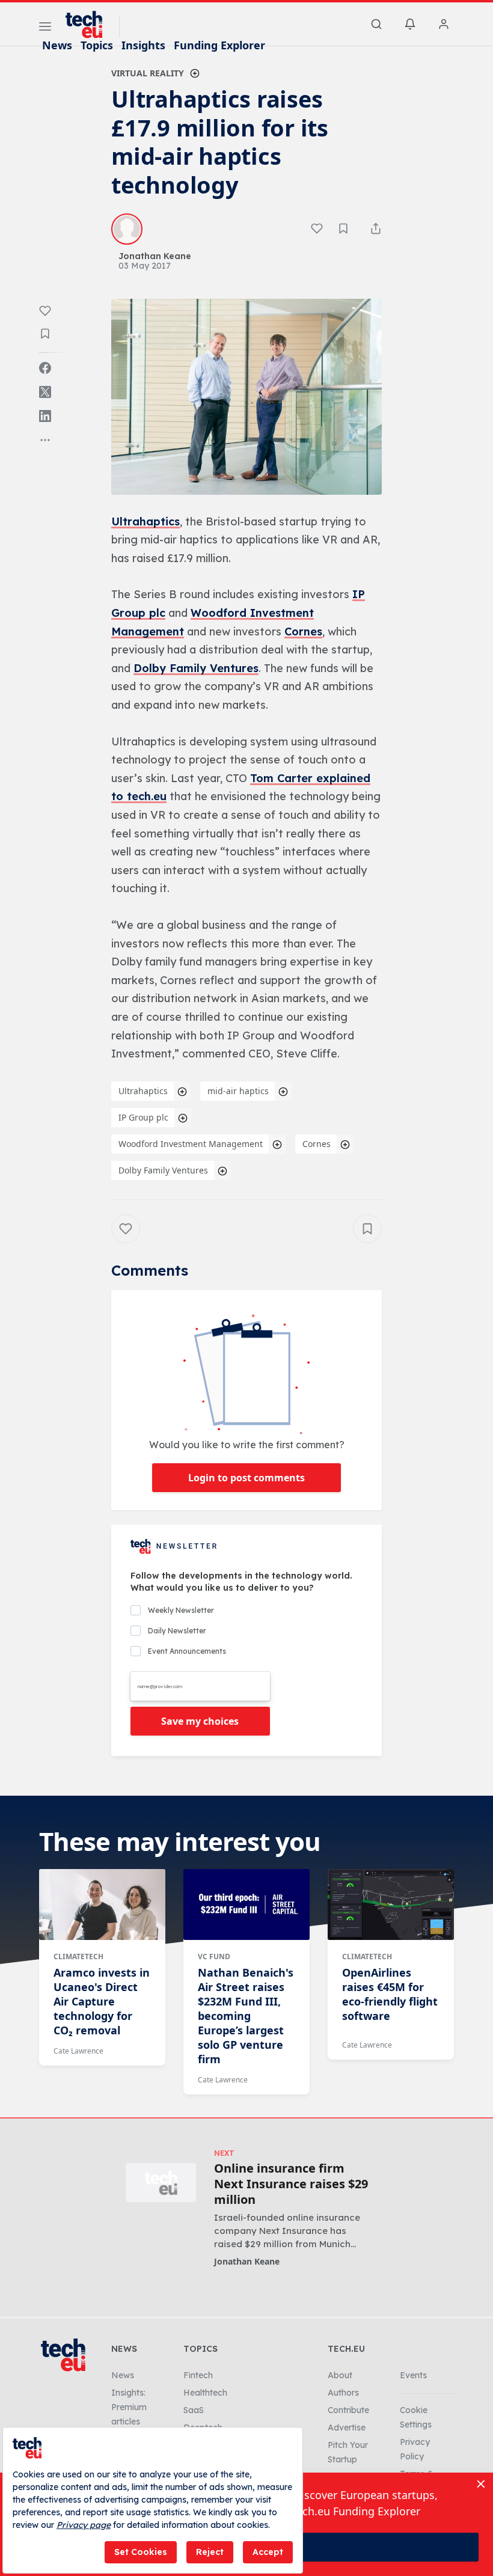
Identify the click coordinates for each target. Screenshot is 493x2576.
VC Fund (214, 1956)
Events (413, 2375)
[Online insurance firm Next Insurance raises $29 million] (161, 2183)
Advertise (347, 2428)
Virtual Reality (148, 73)
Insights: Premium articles (129, 2407)
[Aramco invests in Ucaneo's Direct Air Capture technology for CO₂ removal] (102, 1904)
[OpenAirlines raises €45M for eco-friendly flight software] (391, 1904)
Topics (97, 45)
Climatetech (78, 1956)
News (57, 45)
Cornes (303, 632)
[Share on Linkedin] (45, 416)
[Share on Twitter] (45, 392)
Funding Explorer (219, 45)
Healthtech (205, 2393)
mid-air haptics (238, 1091)
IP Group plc (143, 1117)
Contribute (348, 2410)
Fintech (198, 2375)
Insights (143, 45)
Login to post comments (246, 1478)
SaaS (194, 2410)
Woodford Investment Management (191, 1144)
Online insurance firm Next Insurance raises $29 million (291, 2184)
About (340, 2375)
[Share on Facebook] (45, 368)
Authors (343, 2393)
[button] (246, 397)
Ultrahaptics (145, 522)
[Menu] (45, 28)
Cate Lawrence (78, 2051)
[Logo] (90, 25)
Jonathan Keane (247, 2261)
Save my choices (200, 1721)
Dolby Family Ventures (196, 668)
